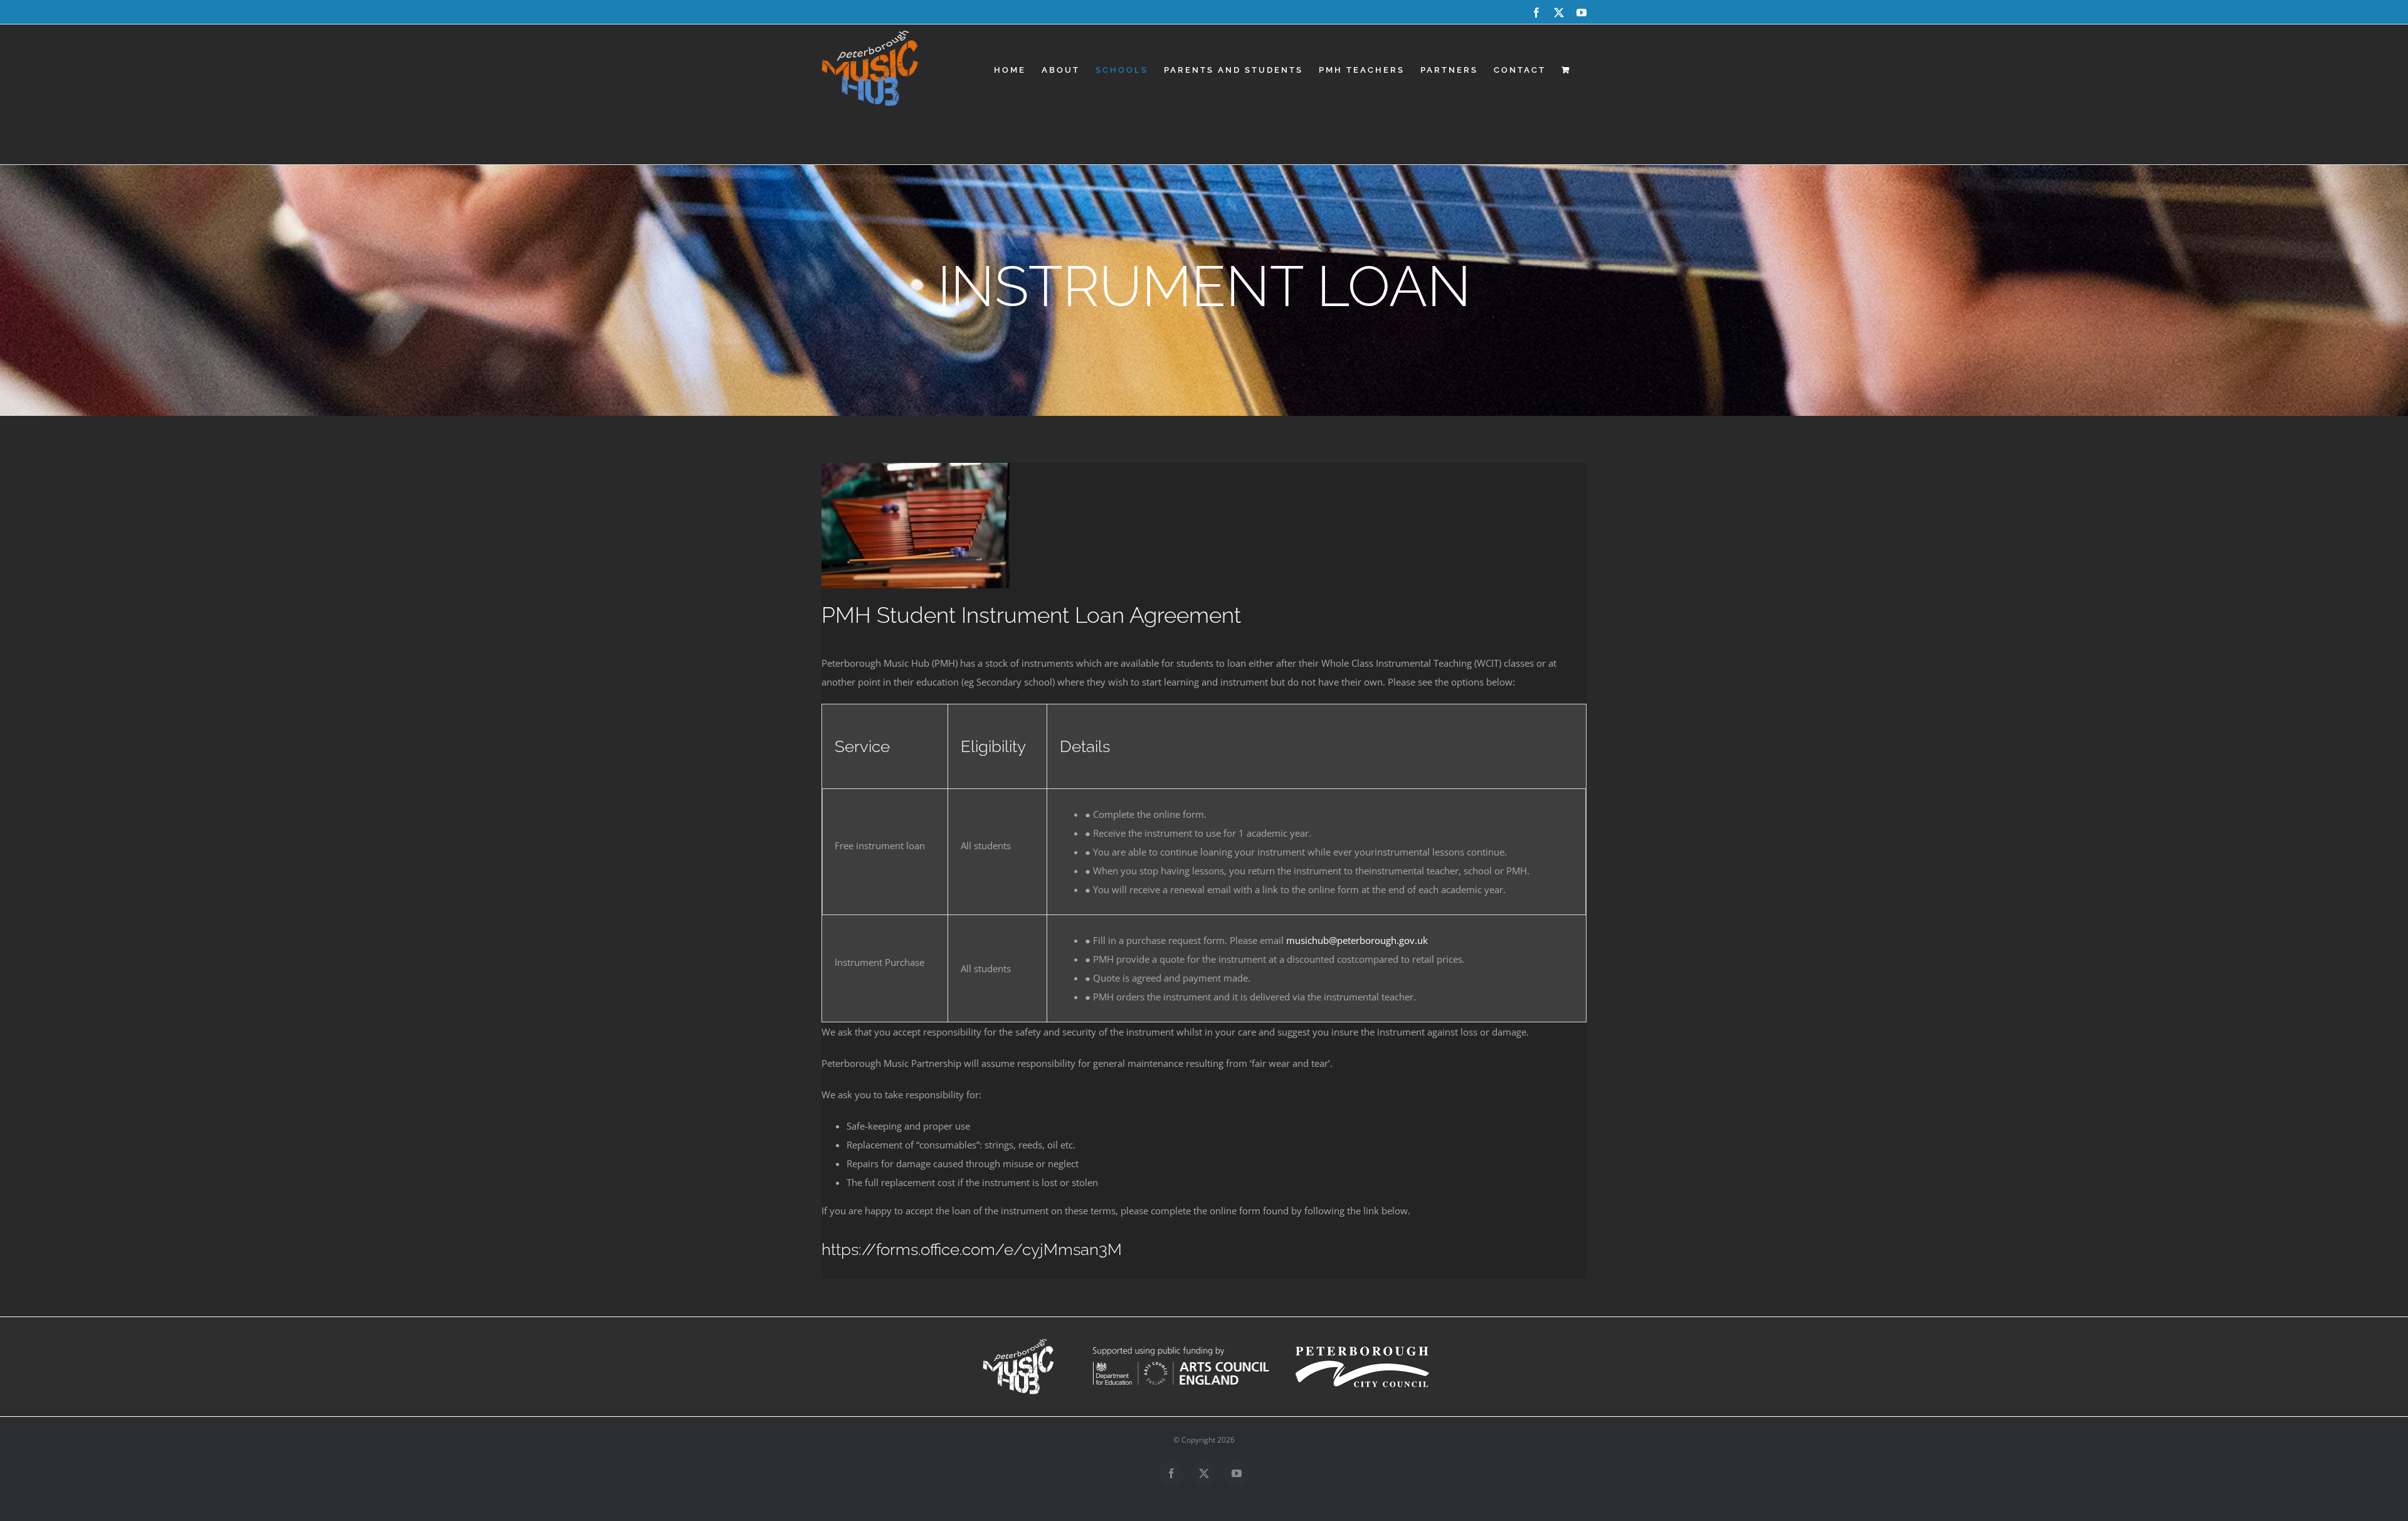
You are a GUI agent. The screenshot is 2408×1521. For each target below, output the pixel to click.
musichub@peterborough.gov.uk (1357, 940)
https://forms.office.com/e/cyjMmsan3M (972, 1249)
